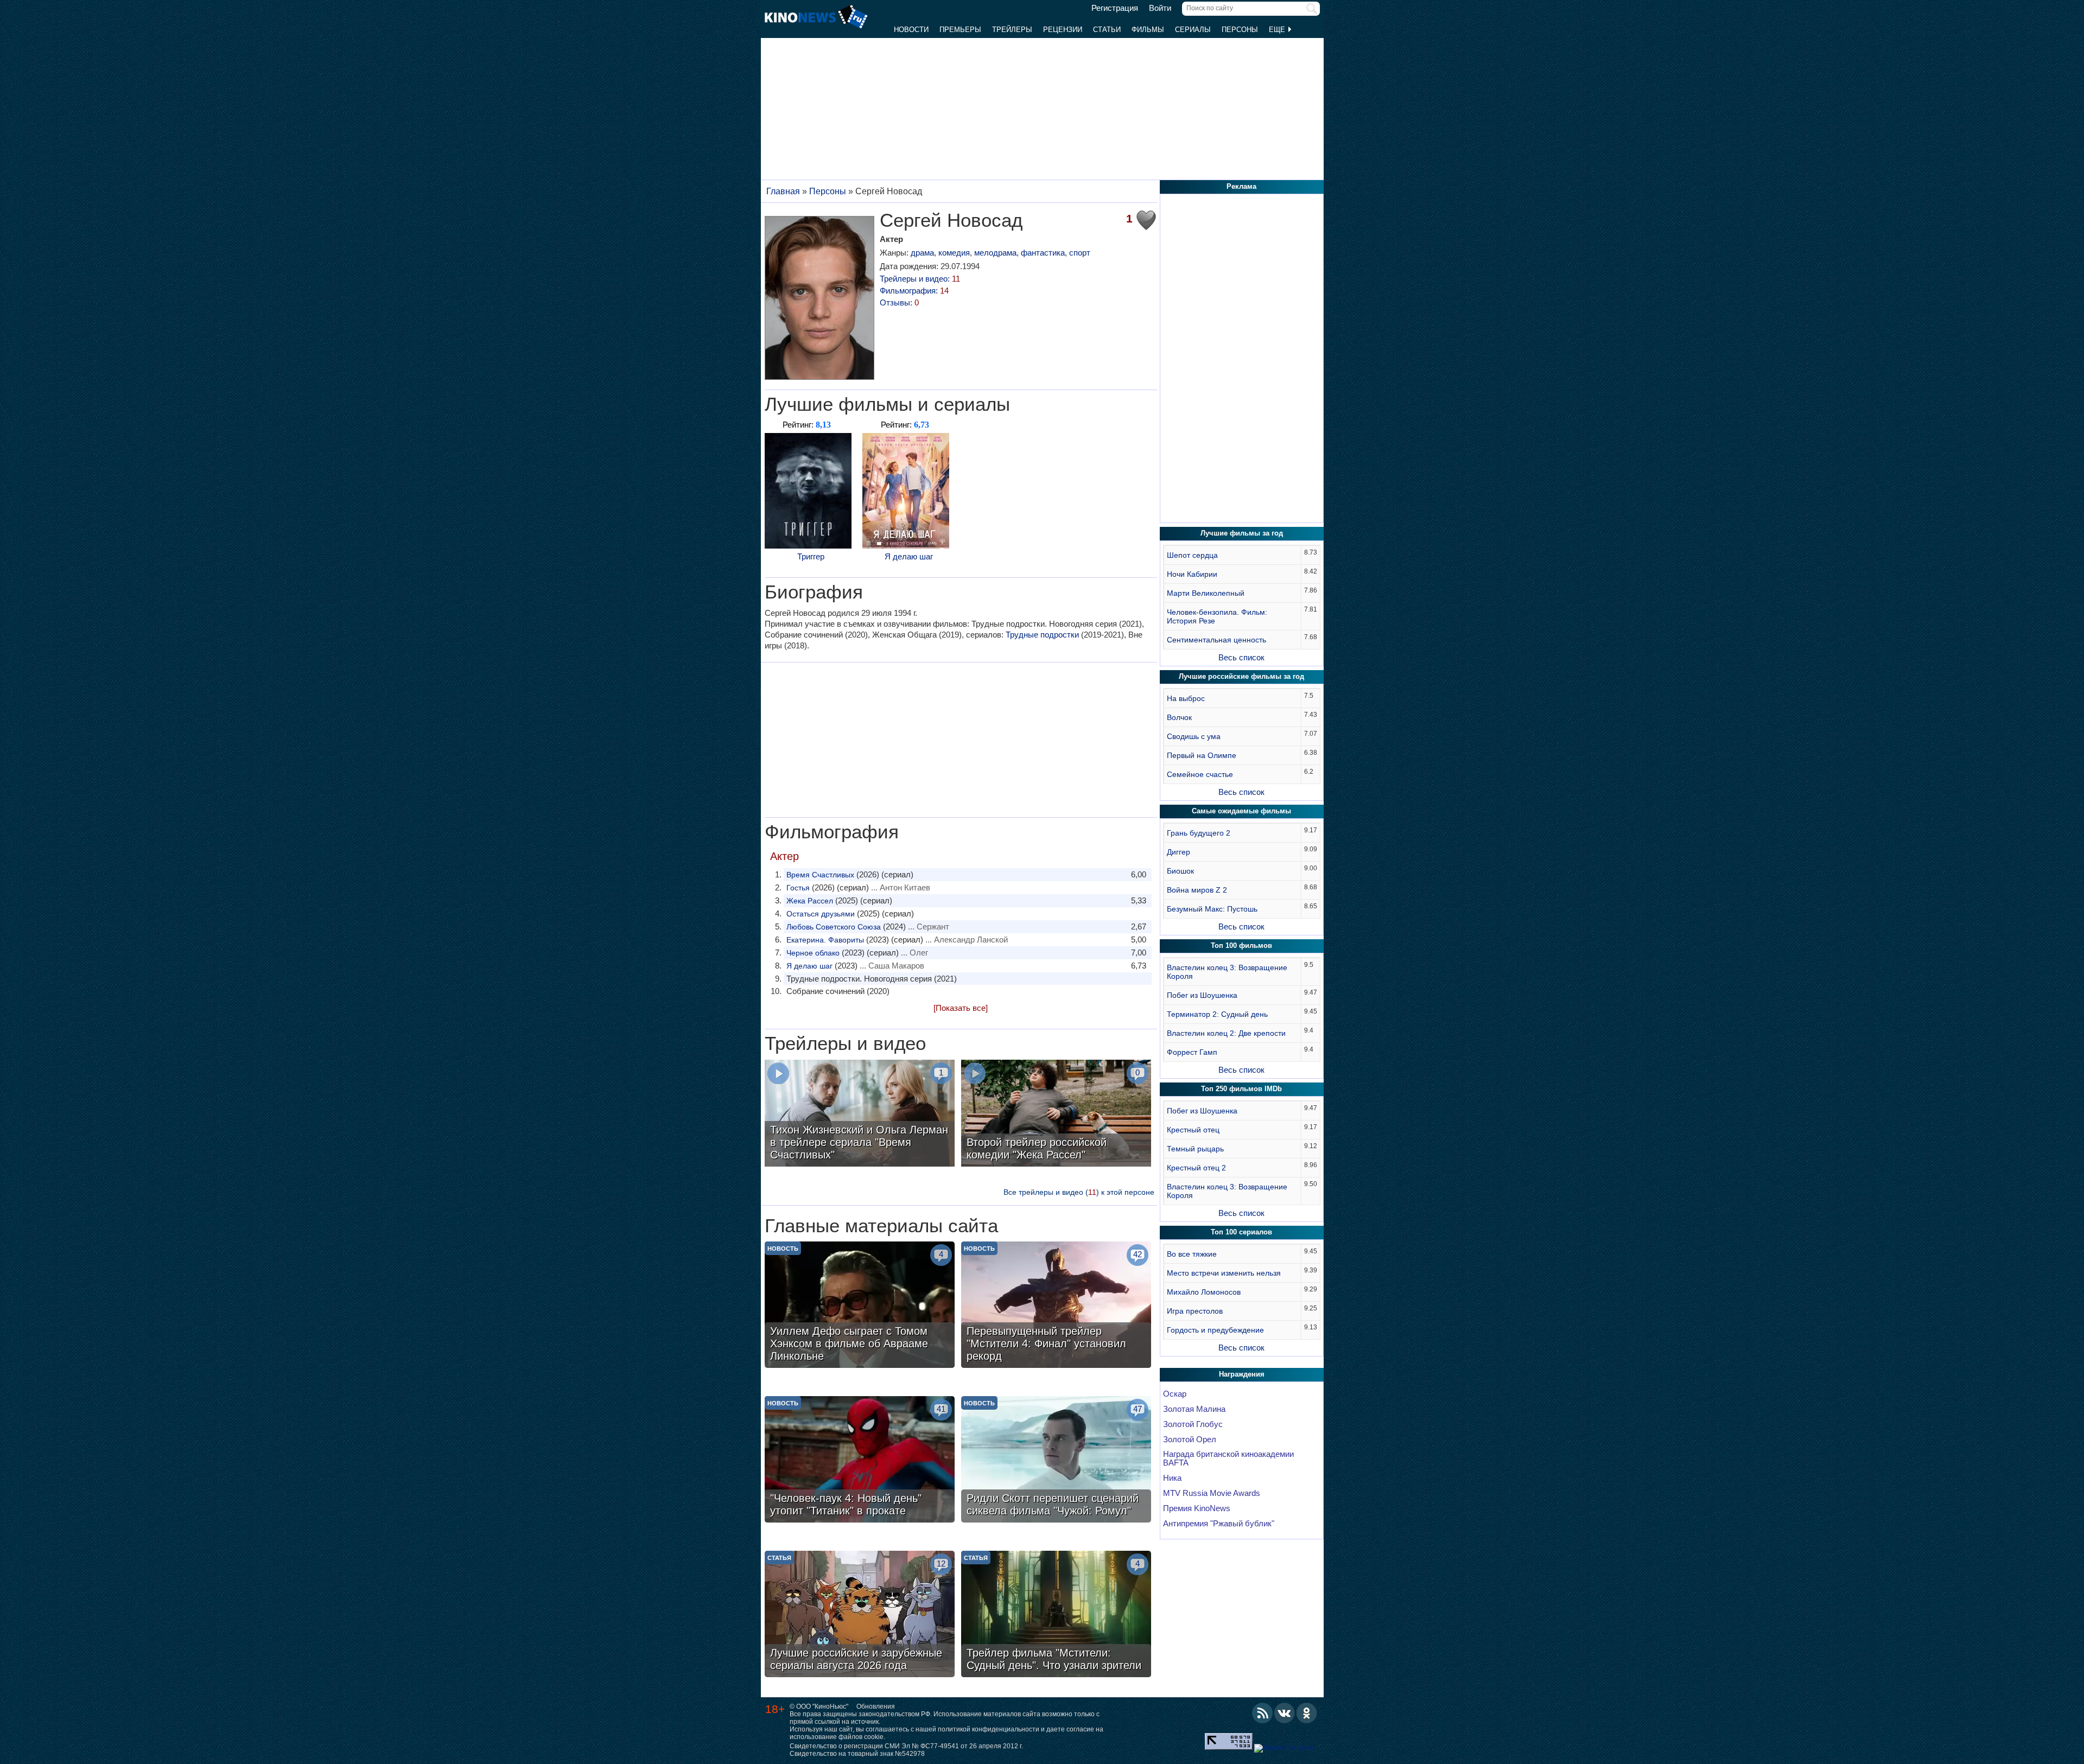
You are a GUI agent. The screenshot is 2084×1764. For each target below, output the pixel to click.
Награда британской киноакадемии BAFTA (1228, 1459)
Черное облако (813, 953)
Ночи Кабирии (1192, 574)
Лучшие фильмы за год (1242, 533)
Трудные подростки (1042, 635)
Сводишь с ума (1194, 736)
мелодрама (995, 253)
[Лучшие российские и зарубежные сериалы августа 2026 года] (860, 1615)
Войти (1160, 8)
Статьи (1107, 30)
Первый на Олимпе (1202, 755)
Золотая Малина (1194, 1409)
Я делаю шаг (909, 556)
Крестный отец (1193, 1130)
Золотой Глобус (1193, 1424)
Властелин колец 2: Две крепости (1226, 1033)
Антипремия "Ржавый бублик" (1219, 1524)
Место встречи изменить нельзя (1224, 1273)
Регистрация (1115, 8)
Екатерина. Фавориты (825, 940)
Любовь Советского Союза (834, 927)
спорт (1080, 253)
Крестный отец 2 (1196, 1168)
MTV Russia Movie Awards (1212, 1493)
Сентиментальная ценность (1216, 640)
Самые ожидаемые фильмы (1241, 811)
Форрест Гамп (1192, 1052)
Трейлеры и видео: (920, 279)
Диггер (1178, 852)
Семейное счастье (1200, 774)
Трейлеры (1012, 30)
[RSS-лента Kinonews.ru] (1262, 1713)
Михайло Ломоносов (1204, 1292)
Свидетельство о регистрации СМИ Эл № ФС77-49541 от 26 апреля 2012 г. (906, 1746)
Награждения (1242, 1374)
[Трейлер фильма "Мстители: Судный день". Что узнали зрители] (1056, 1615)
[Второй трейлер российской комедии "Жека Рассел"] (1056, 1115)
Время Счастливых (820, 875)
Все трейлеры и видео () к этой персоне (1079, 1192)
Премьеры (960, 30)
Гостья (798, 888)
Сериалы (1193, 30)
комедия (954, 253)
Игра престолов (1195, 1311)
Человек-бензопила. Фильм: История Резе (1217, 616)
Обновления (876, 1706)
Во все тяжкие (1192, 1254)
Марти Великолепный (1206, 593)
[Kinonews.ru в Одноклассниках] (1307, 1713)
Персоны (1240, 30)
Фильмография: (914, 291)
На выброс (1186, 698)
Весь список (1241, 657)
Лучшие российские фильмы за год (1241, 676)
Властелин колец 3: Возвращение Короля (1227, 972)
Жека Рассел (810, 901)
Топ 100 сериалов (1241, 1232)
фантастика (1043, 253)
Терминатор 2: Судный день (1217, 1014)
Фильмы (1148, 30)
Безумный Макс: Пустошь (1212, 909)
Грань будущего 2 (1199, 833)
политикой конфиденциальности (989, 1729)
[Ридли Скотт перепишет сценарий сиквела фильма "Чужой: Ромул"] (1056, 1461)
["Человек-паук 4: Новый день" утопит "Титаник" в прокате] (860, 1461)
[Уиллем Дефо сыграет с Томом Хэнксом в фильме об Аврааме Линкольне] (860, 1306)
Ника (1172, 1478)
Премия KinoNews (1197, 1508)
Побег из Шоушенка (1202, 995)
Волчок (1179, 717)
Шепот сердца (1192, 555)
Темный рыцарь (1195, 1149)
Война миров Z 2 (1197, 890)
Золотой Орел (1190, 1440)
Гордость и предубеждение (1215, 1330)
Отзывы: (899, 303)
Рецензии (1063, 30)
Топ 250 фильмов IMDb (1241, 1089)
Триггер (811, 556)
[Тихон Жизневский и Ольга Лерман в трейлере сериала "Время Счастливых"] (860, 1115)
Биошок (1180, 871)
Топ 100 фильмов (1241, 945)
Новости (911, 30)
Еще (1278, 30)
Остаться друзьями (821, 914)
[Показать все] (961, 1008)
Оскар (1175, 1394)
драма (922, 253)
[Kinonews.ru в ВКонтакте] (1285, 1713)
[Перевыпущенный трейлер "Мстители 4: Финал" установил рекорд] (1056, 1306)
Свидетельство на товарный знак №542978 (857, 1754)
